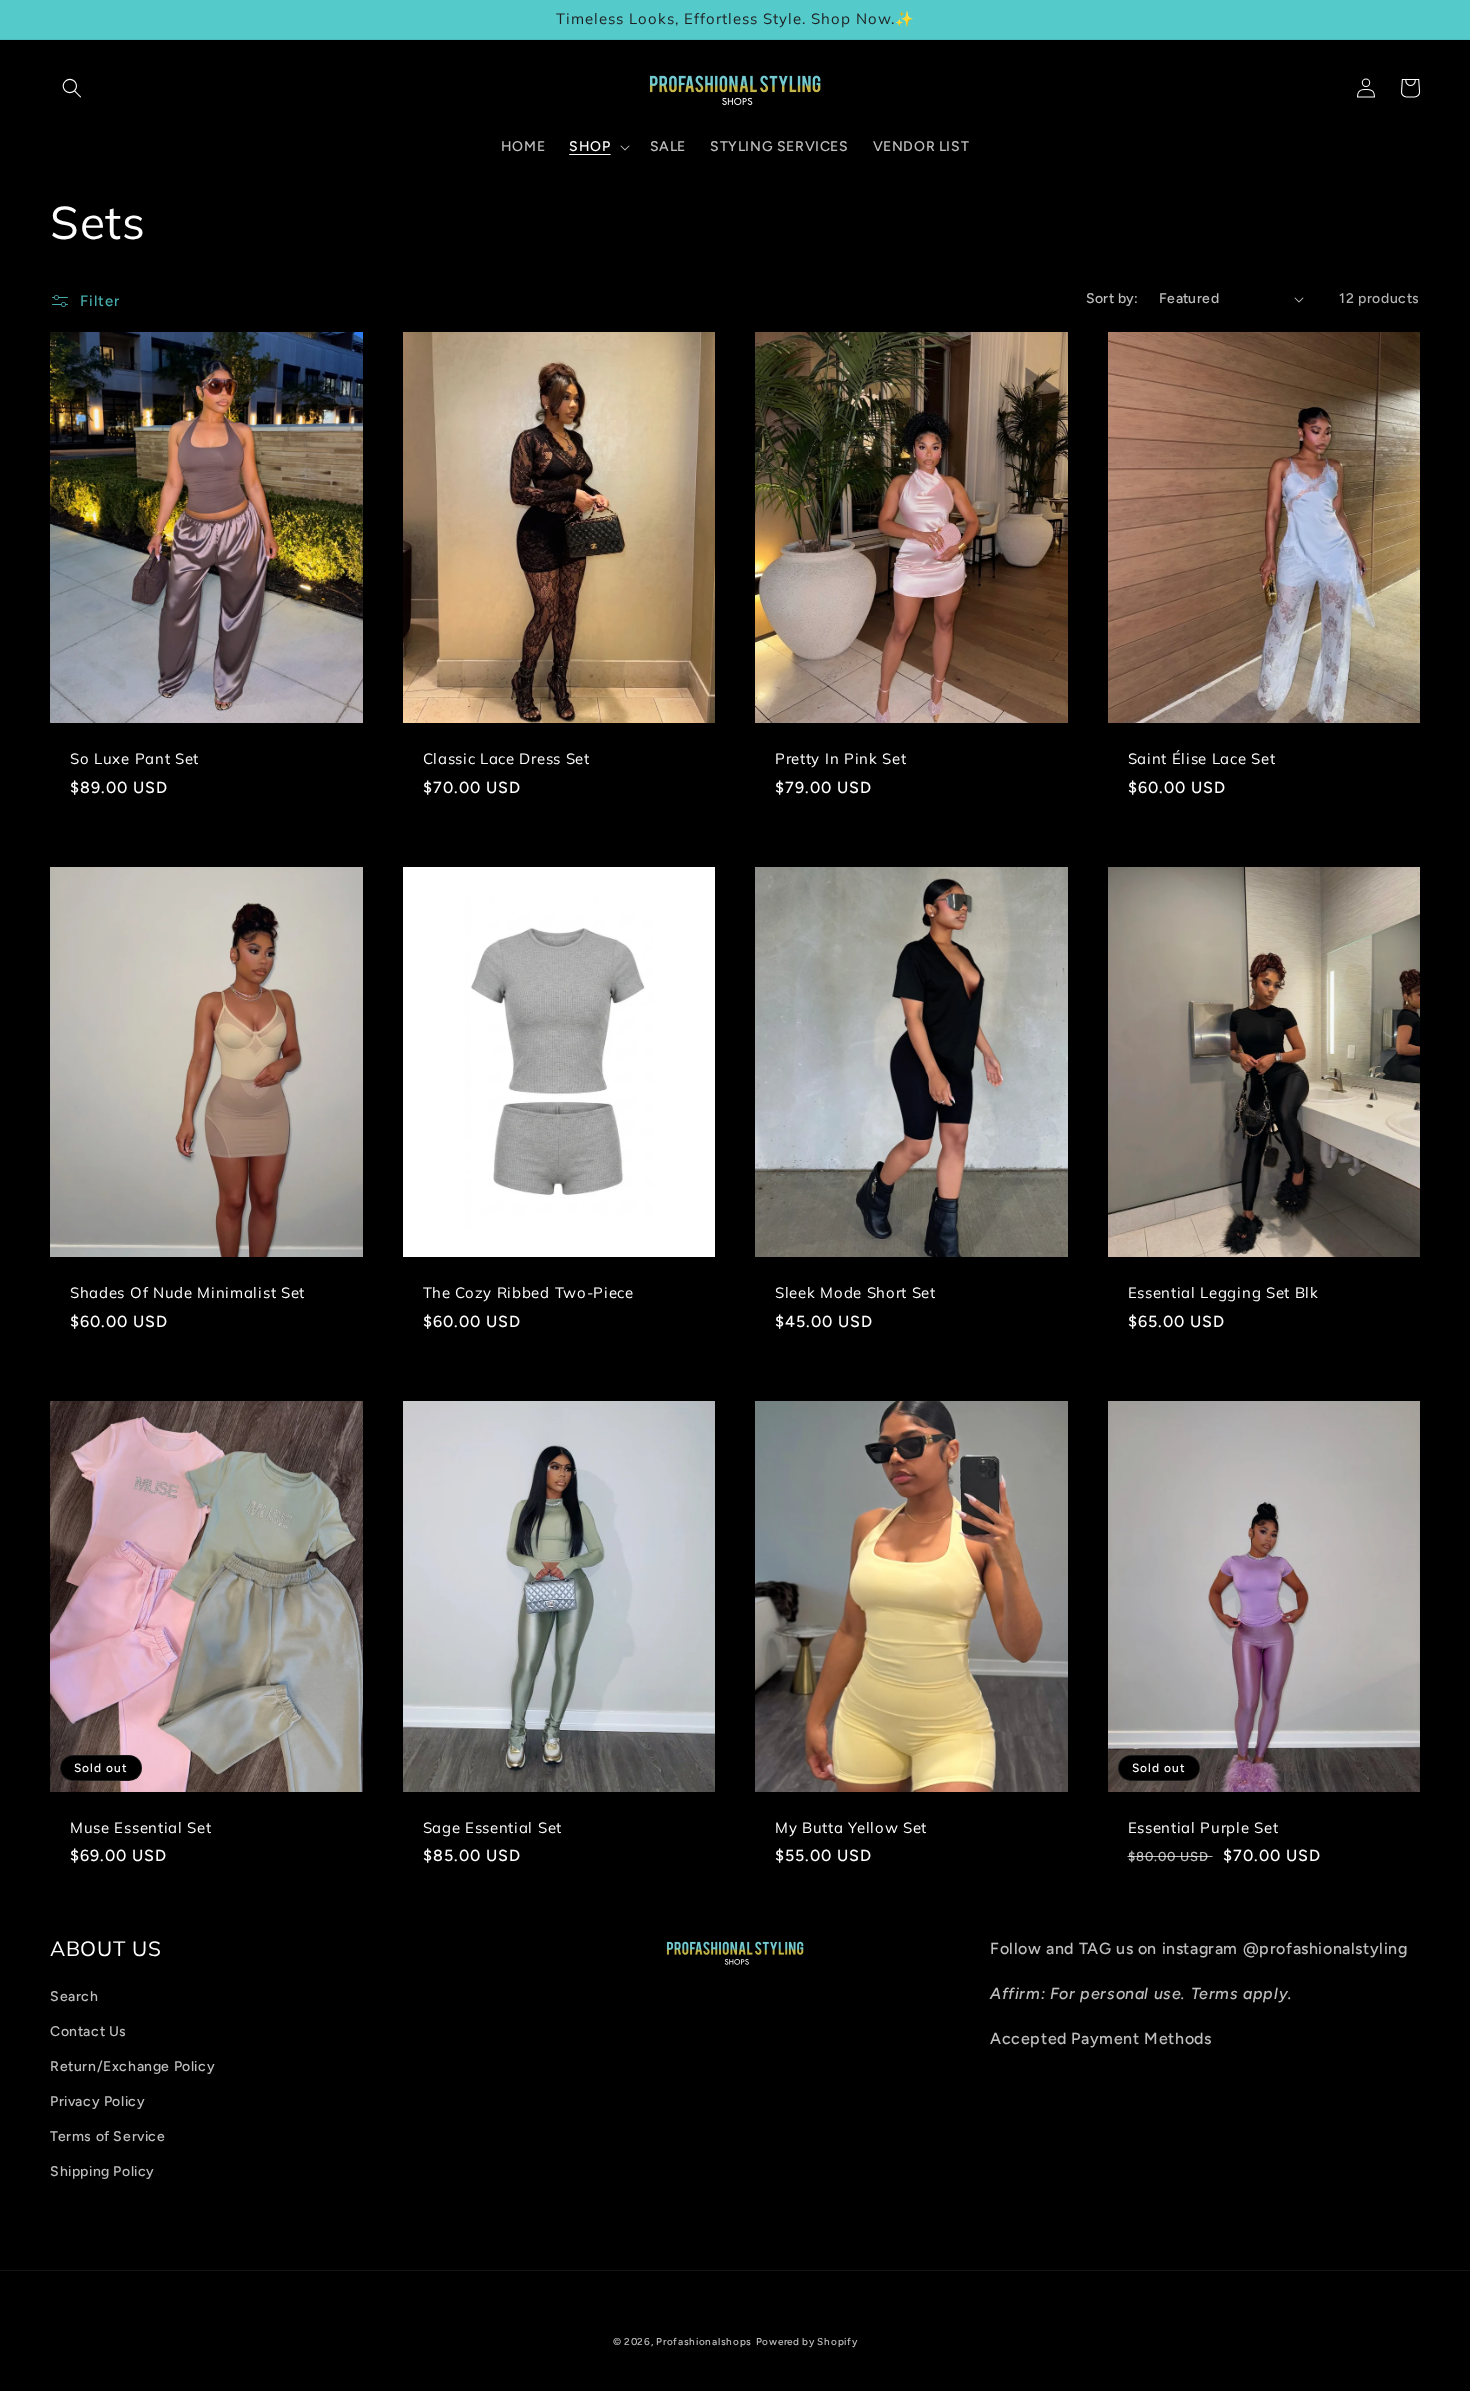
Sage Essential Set (492, 1828)
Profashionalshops (704, 2341)
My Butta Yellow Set (851, 1828)
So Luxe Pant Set (134, 759)
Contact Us (88, 2031)
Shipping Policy (102, 2171)
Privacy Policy (97, 2101)
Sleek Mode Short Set (855, 1293)
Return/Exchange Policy (132, 2066)
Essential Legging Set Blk (1223, 1293)
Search (74, 1996)
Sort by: (1112, 298)
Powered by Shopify (807, 2341)
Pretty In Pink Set (840, 759)
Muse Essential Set (140, 1828)
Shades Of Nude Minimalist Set (187, 1293)
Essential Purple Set (1203, 1828)
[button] (72, 88)
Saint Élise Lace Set (1202, 759)
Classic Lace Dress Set (506, 759)
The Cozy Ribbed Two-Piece (528, 1293)
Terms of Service (108, 2136)
